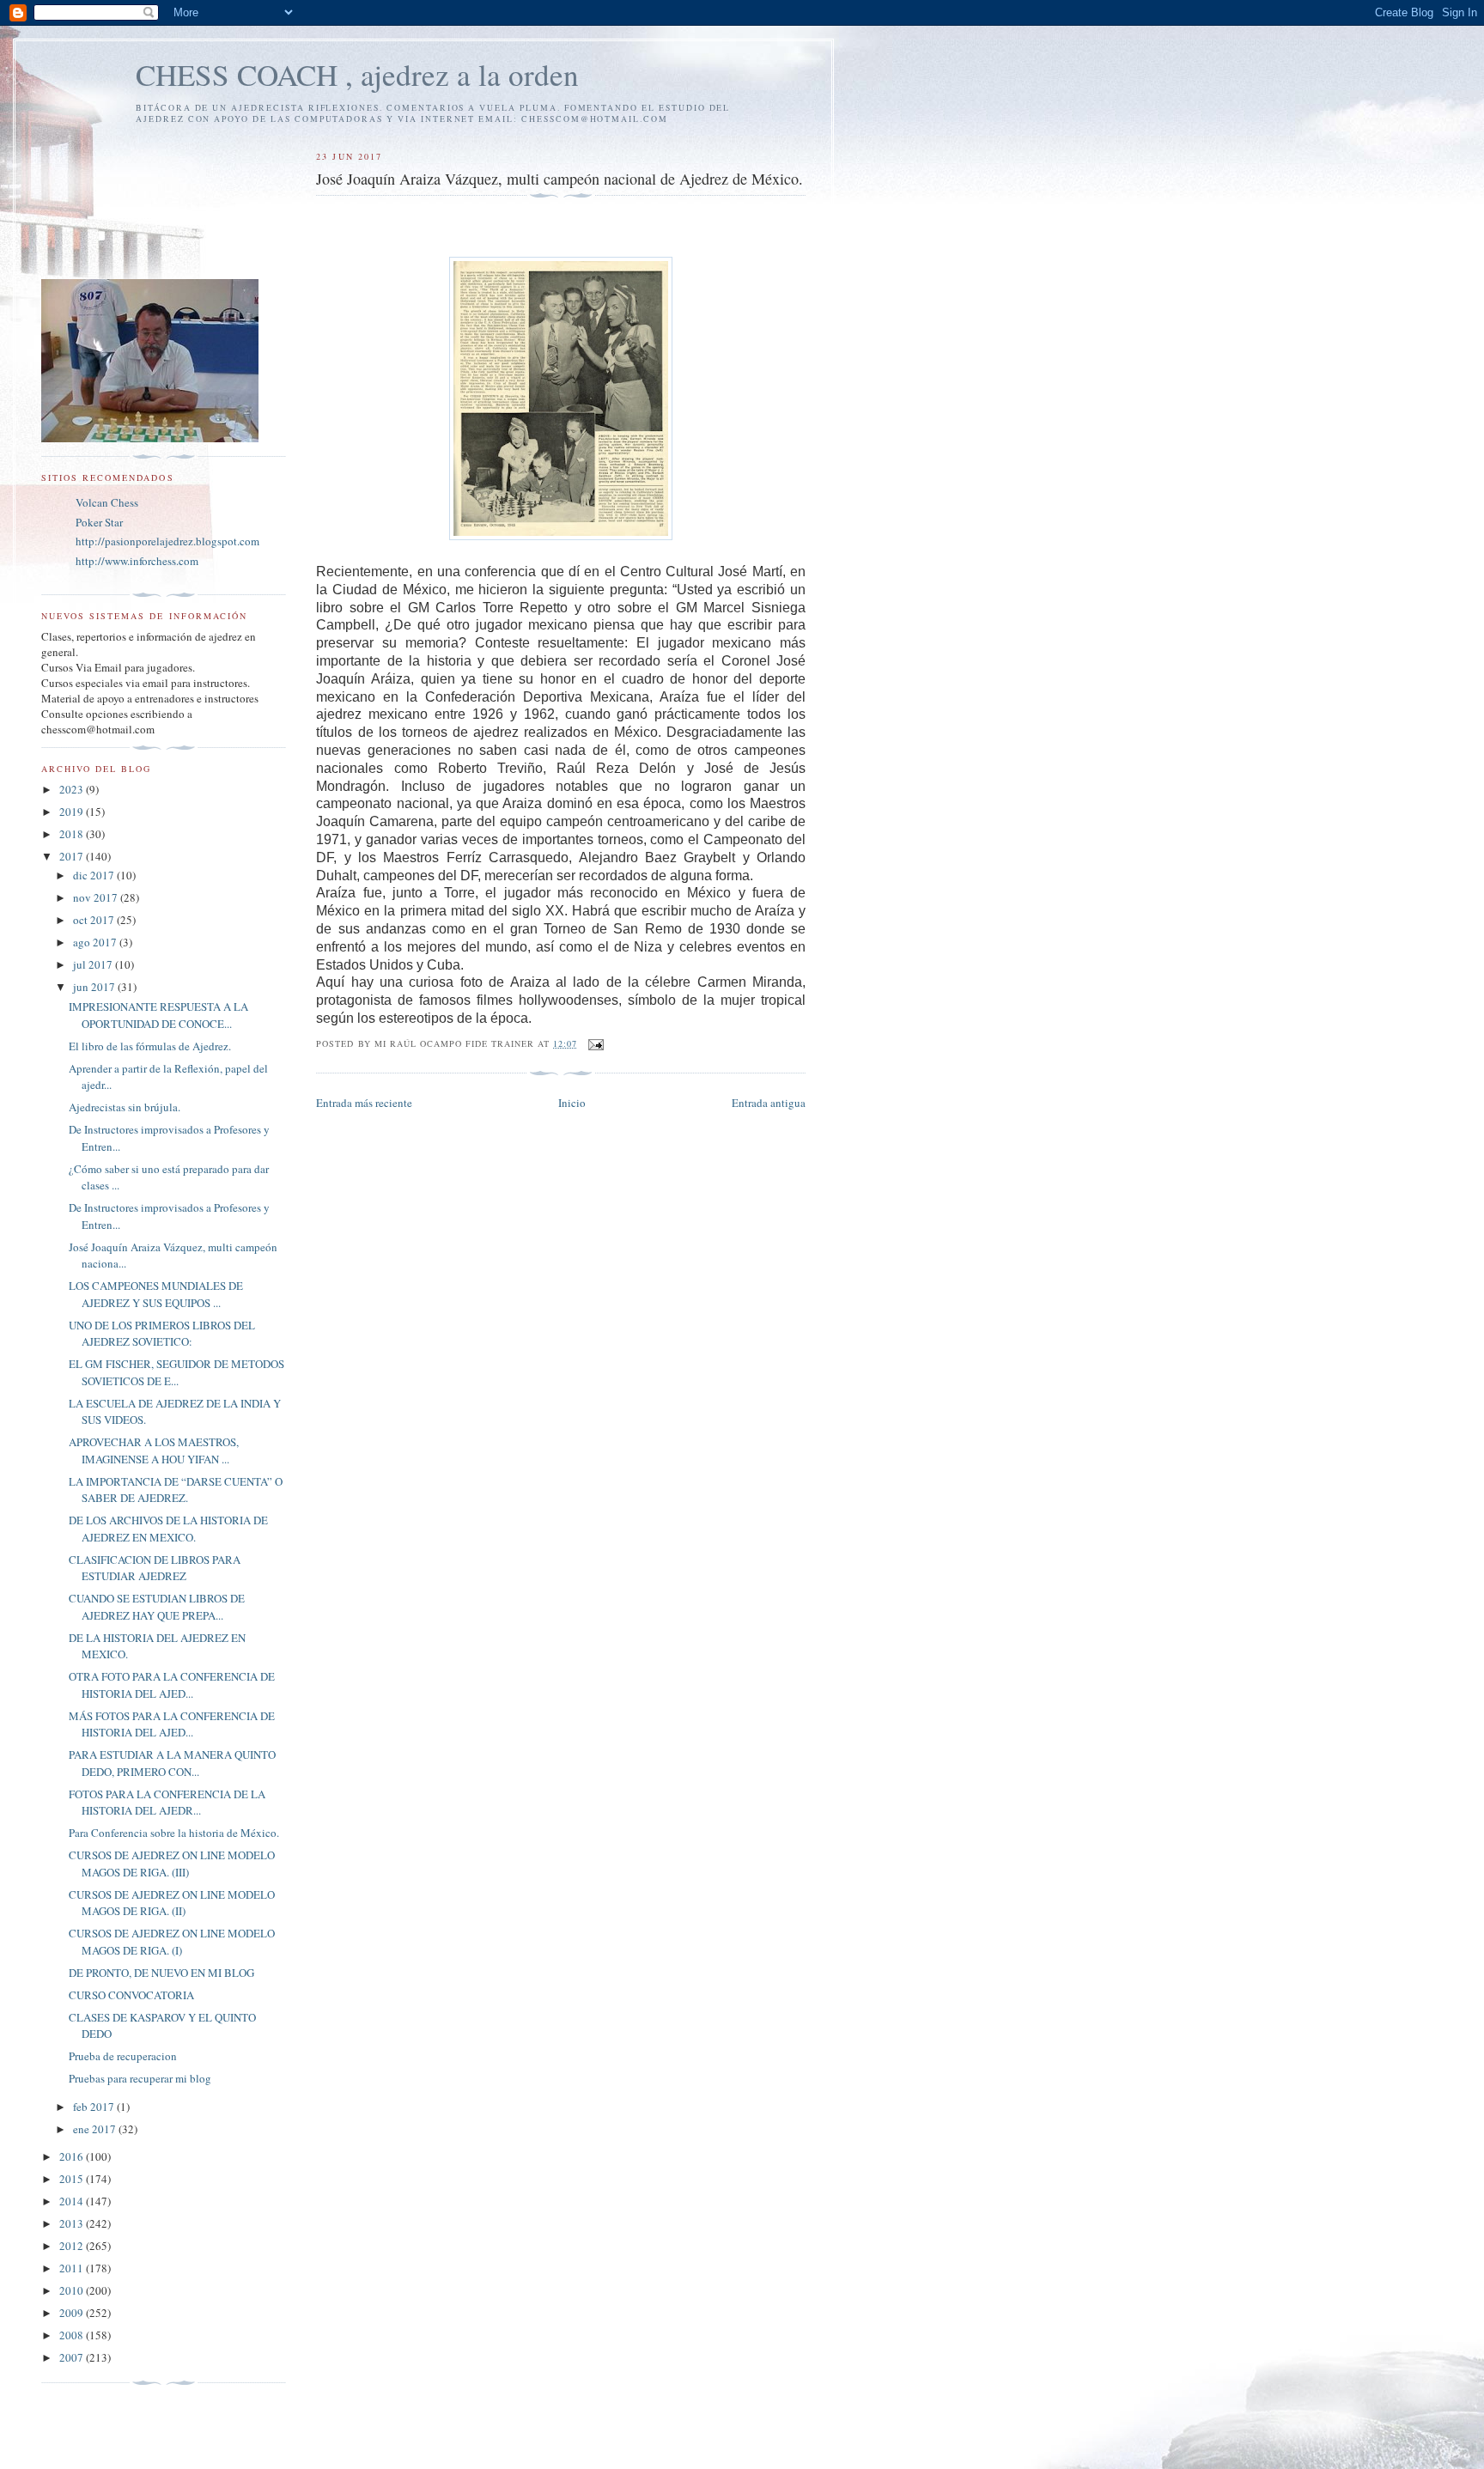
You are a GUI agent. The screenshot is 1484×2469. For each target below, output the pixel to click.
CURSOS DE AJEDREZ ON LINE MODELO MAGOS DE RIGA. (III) (172, 1864)
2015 (73, 2179)
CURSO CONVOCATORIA (131, 1995)
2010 (73, 2290)
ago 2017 (96, 942)
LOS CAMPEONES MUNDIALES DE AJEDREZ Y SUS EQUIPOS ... (156, 1294)
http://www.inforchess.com (137, 561)
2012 (73, 2246)
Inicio (572, 1103)
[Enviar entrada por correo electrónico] (596, 1043)
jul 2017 (94, 964)
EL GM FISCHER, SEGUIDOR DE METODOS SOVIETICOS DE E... (176, 1372)
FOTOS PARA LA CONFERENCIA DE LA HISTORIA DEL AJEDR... (167, 1803)
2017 (73, 856)
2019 (73, 812)
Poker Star (99, 522)
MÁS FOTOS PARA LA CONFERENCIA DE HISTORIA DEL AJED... (172, 1724)
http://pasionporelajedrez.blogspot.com (167, 541)
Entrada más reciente (364, 1103)
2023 (73, 789)
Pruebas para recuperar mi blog (140, 2078)
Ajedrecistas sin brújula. (125, 1107)
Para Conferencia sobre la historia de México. (174, 1833)
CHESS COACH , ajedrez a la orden (357, 74)
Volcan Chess (107, 502)
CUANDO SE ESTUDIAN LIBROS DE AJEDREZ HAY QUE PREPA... (157, 1607)
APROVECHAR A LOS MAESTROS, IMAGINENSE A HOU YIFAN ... (154, 1450)
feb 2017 (95, 2107)
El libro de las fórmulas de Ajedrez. (150, 1046)
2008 (73, 2335)
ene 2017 (96, 2129)
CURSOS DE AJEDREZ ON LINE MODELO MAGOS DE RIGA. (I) (172, 1942)
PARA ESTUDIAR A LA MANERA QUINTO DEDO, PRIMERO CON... (172, 1763)
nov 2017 (97, 897)
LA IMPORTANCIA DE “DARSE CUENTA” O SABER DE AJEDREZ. (176, 1490)
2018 (73, 834)
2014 (73, 2201)
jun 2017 (95, 987)
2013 (73, 2223)
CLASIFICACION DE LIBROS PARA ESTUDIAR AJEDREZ (155, 1568)
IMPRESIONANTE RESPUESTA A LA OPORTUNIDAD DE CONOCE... (158, 1015)
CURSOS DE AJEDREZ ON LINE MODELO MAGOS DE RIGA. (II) (172, 1903)
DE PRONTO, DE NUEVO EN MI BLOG (161, 1973)
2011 (73, 2268)
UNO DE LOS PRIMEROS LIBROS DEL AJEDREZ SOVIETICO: (162, 1334)
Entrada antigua (769, 1103)
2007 (73, 2357)
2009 (73, 2313)
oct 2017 (95, 920)
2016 (73, 2156)
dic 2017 (95, 875)
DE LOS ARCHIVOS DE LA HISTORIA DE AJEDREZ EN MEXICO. (168, 1529)
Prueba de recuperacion (123, 2056)
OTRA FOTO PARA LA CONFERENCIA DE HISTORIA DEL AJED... (172, 1685)
